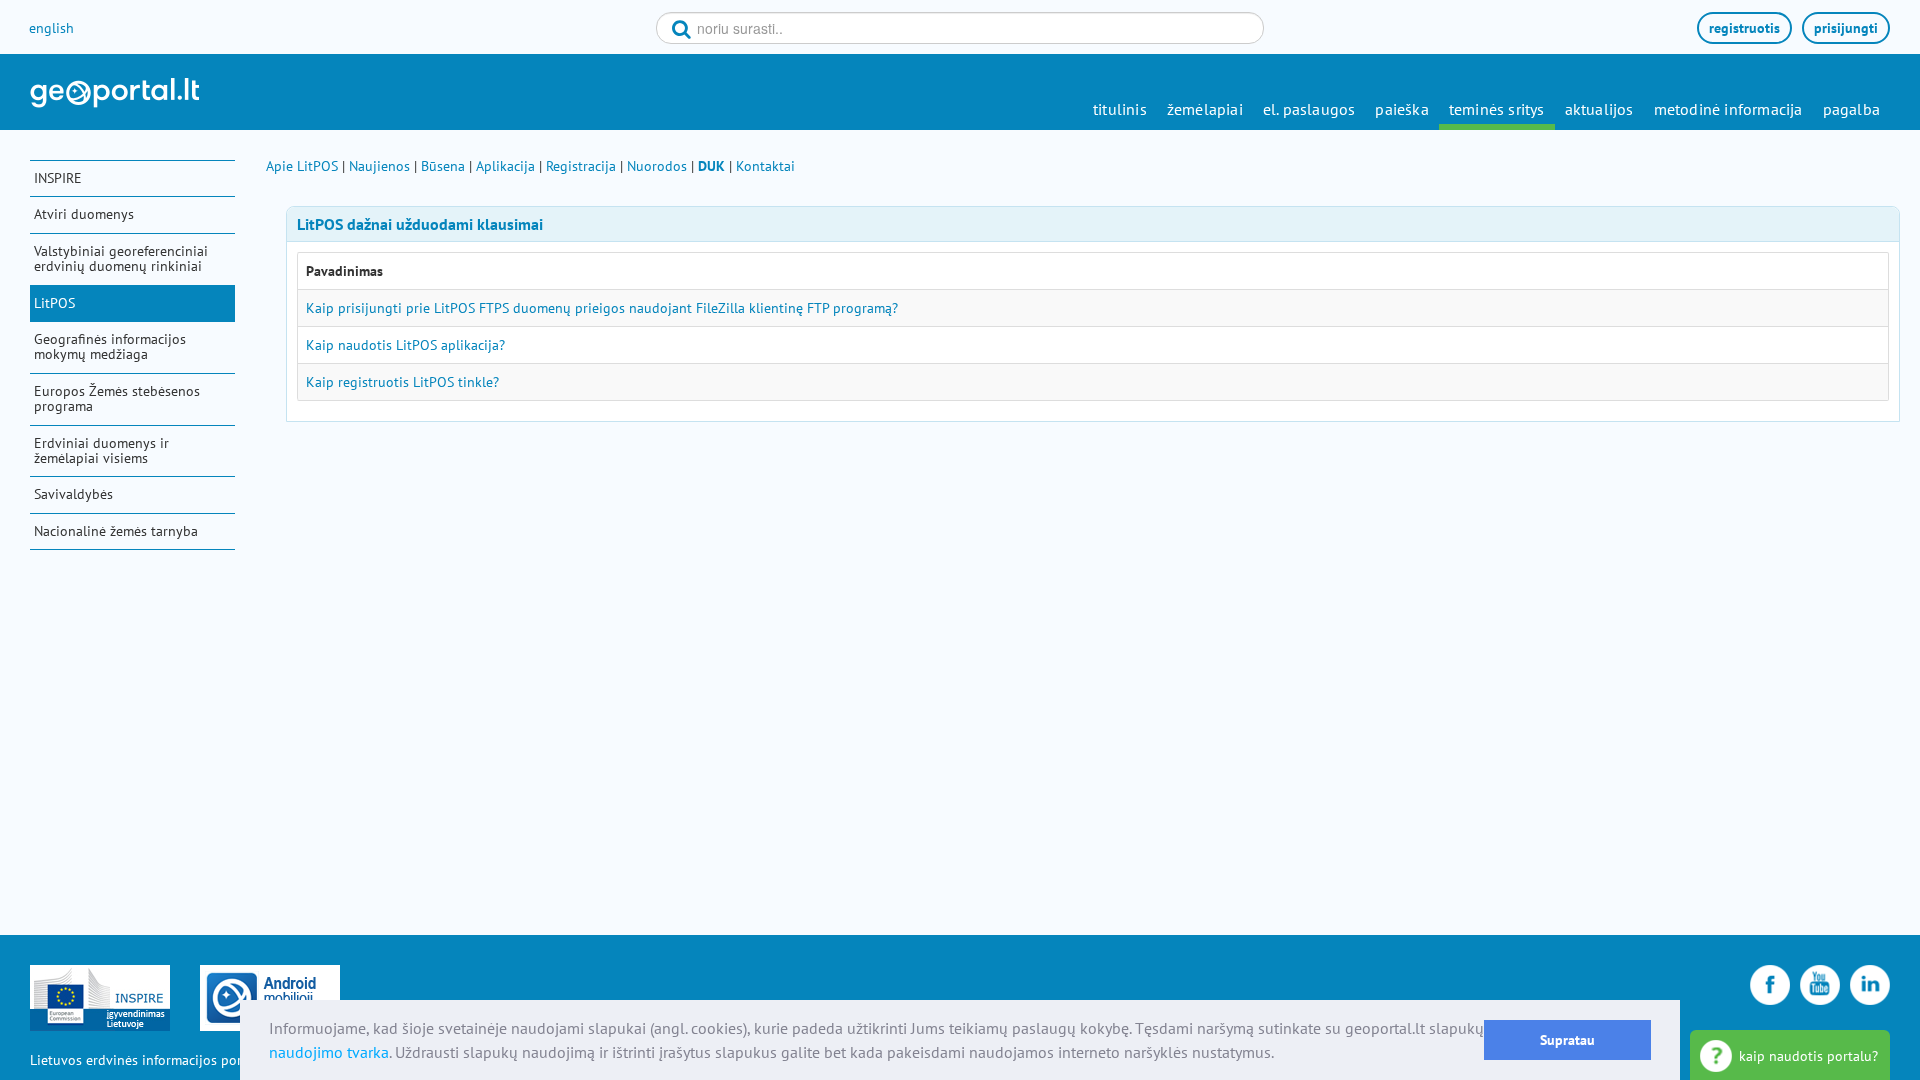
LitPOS (54, 303)
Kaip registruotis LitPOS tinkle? (402, 382)
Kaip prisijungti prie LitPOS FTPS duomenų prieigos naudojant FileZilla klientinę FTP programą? (602, 308)
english (51, 28)
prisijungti (1846, 28)
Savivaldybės (73, 494)
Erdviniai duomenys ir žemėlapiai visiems (101, 450)
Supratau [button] (1567, 1039)
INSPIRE (58, 178)
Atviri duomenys (84, 214)
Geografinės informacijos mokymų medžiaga (110, 346)
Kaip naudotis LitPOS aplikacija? (405, 345)
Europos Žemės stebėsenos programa (117, 398)
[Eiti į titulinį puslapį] (114, 93)
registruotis (1744, 28)
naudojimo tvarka (329, 1052)
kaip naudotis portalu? (1808, 1056)
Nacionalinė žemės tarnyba (116, 531)
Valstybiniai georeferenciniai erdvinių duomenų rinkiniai (121, 258)
